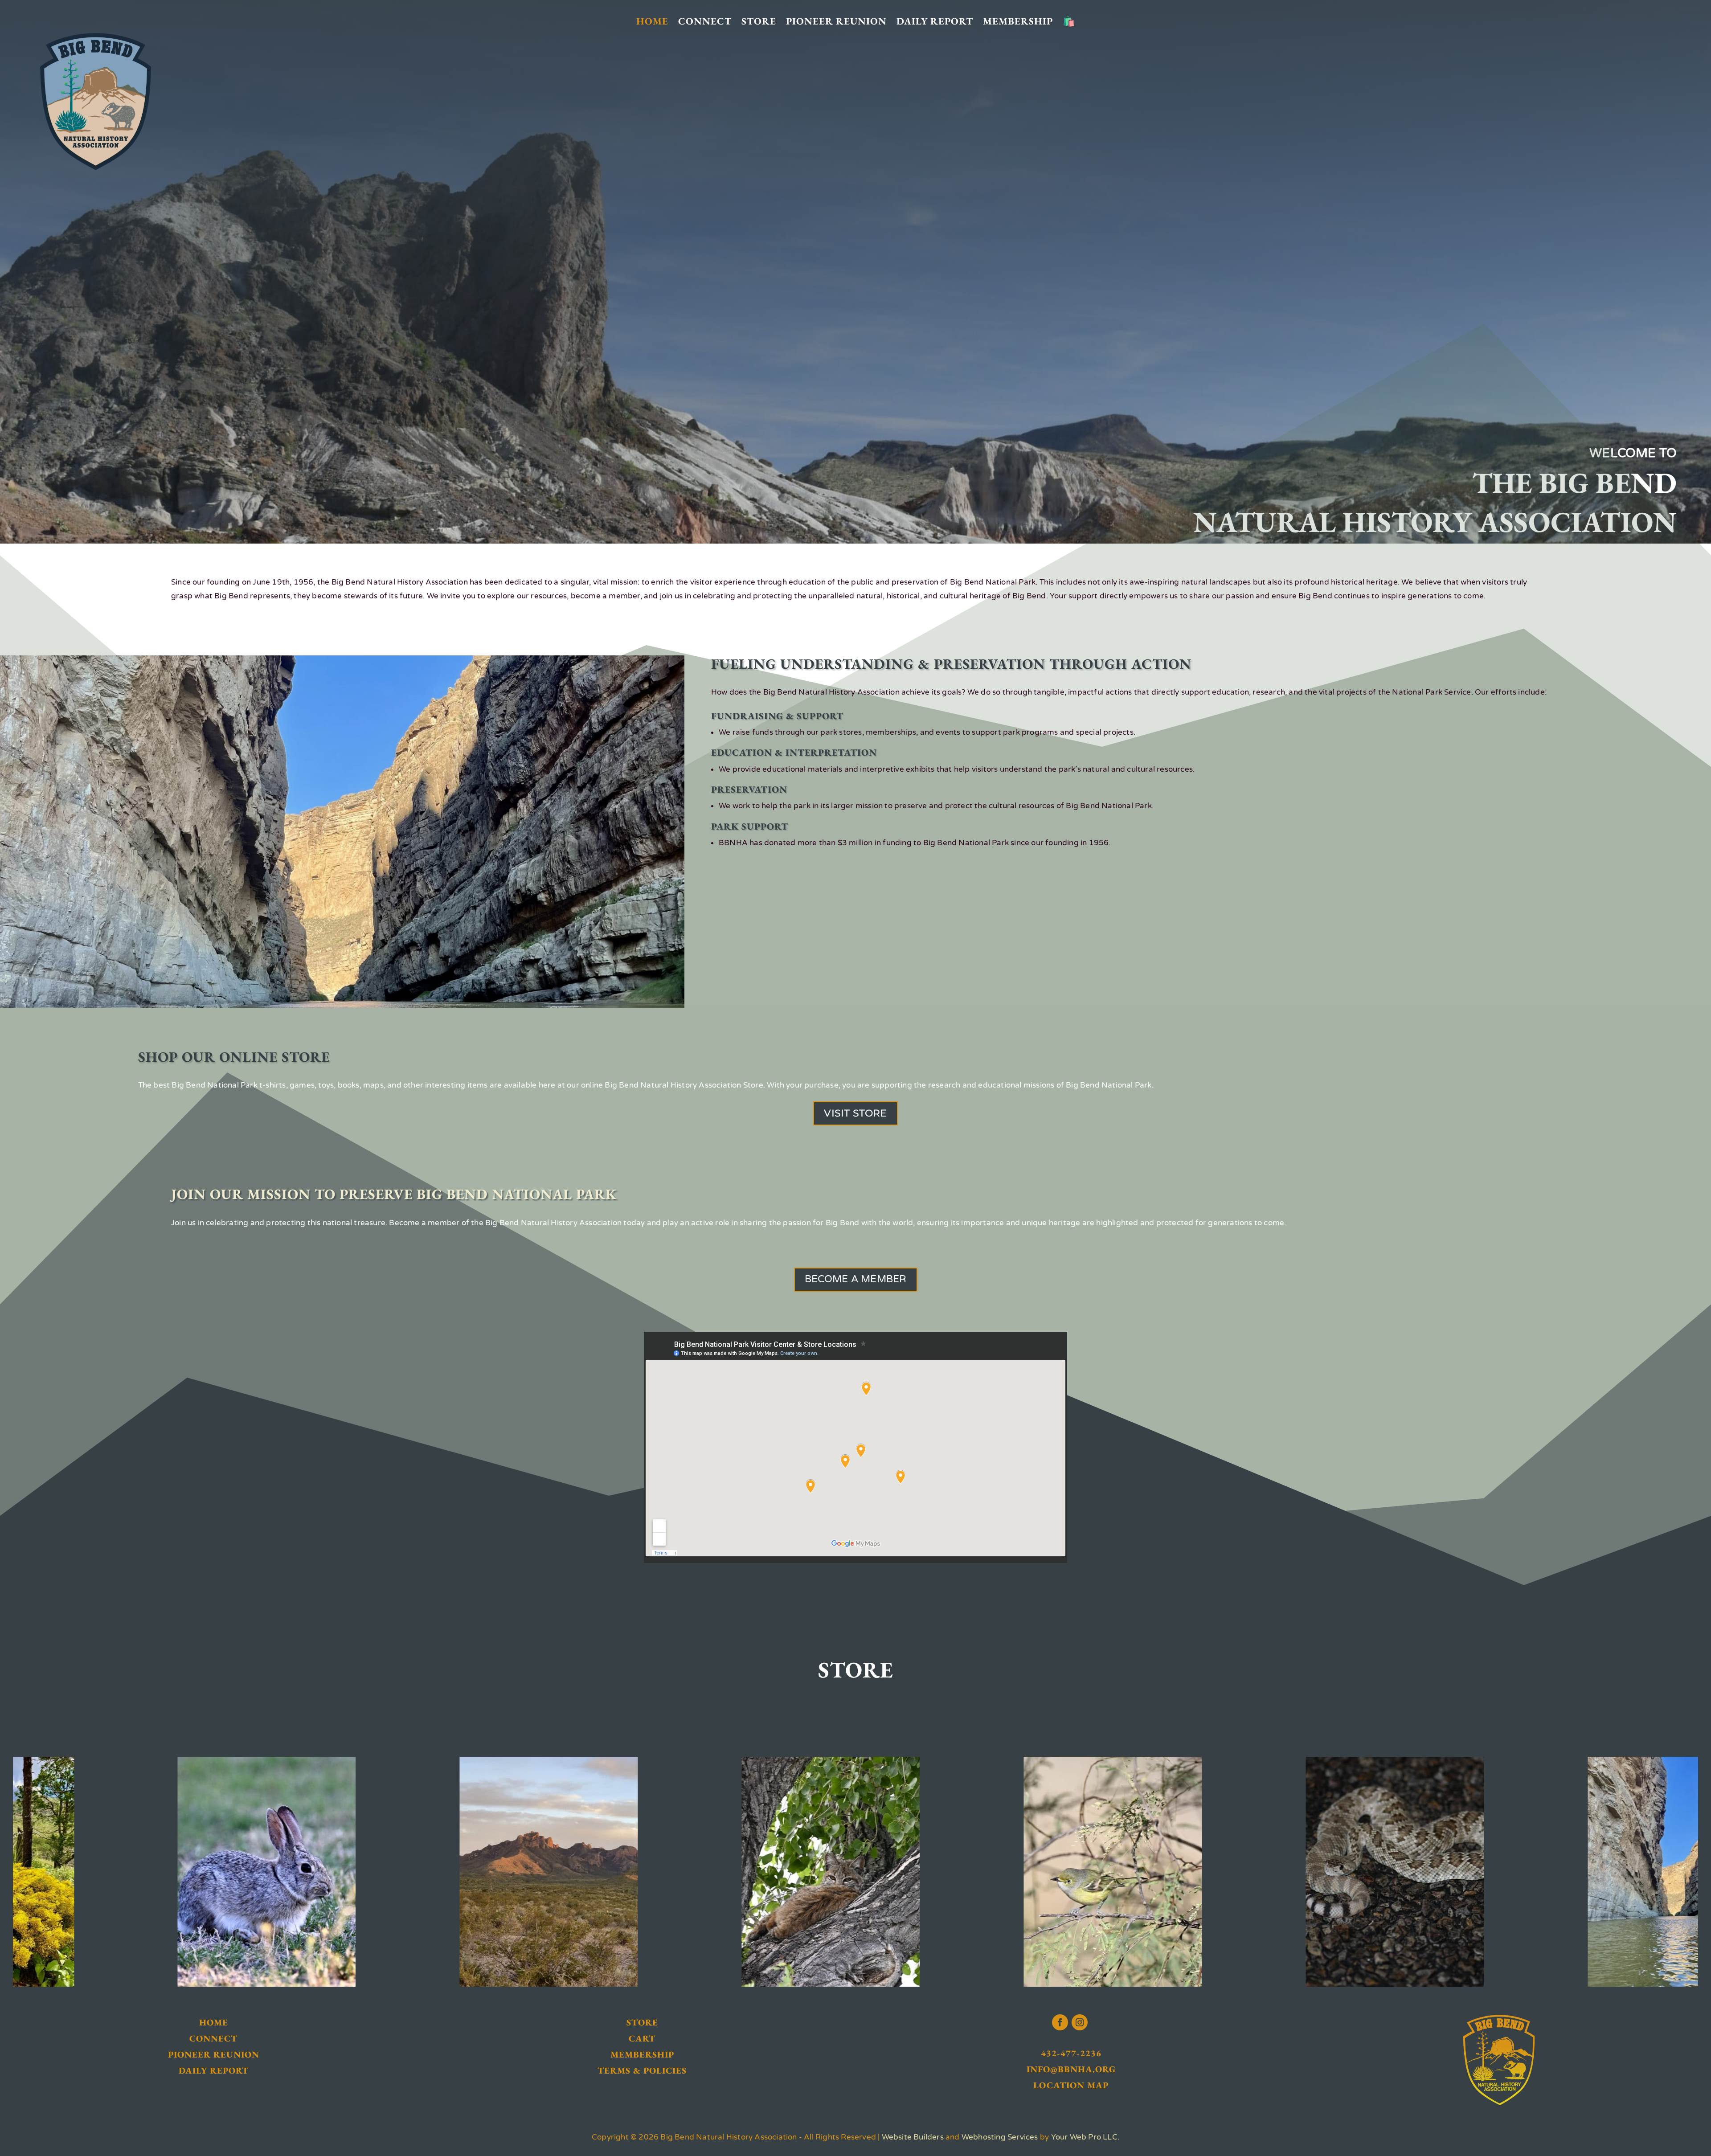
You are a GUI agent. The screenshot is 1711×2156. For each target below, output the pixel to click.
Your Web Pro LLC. (1085, 2137)
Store (759, 22)
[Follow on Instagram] (1080, 2022)
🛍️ (1069, 22)
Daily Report (935, 22)
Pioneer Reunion (836, 22)
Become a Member (856, 1279)
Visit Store (855, 1113)
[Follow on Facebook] (1060, 2022)
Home (652, 22)
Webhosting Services (1000, 2137)
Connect (705, 22)
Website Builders (913, 2137)
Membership (1018, 22)
